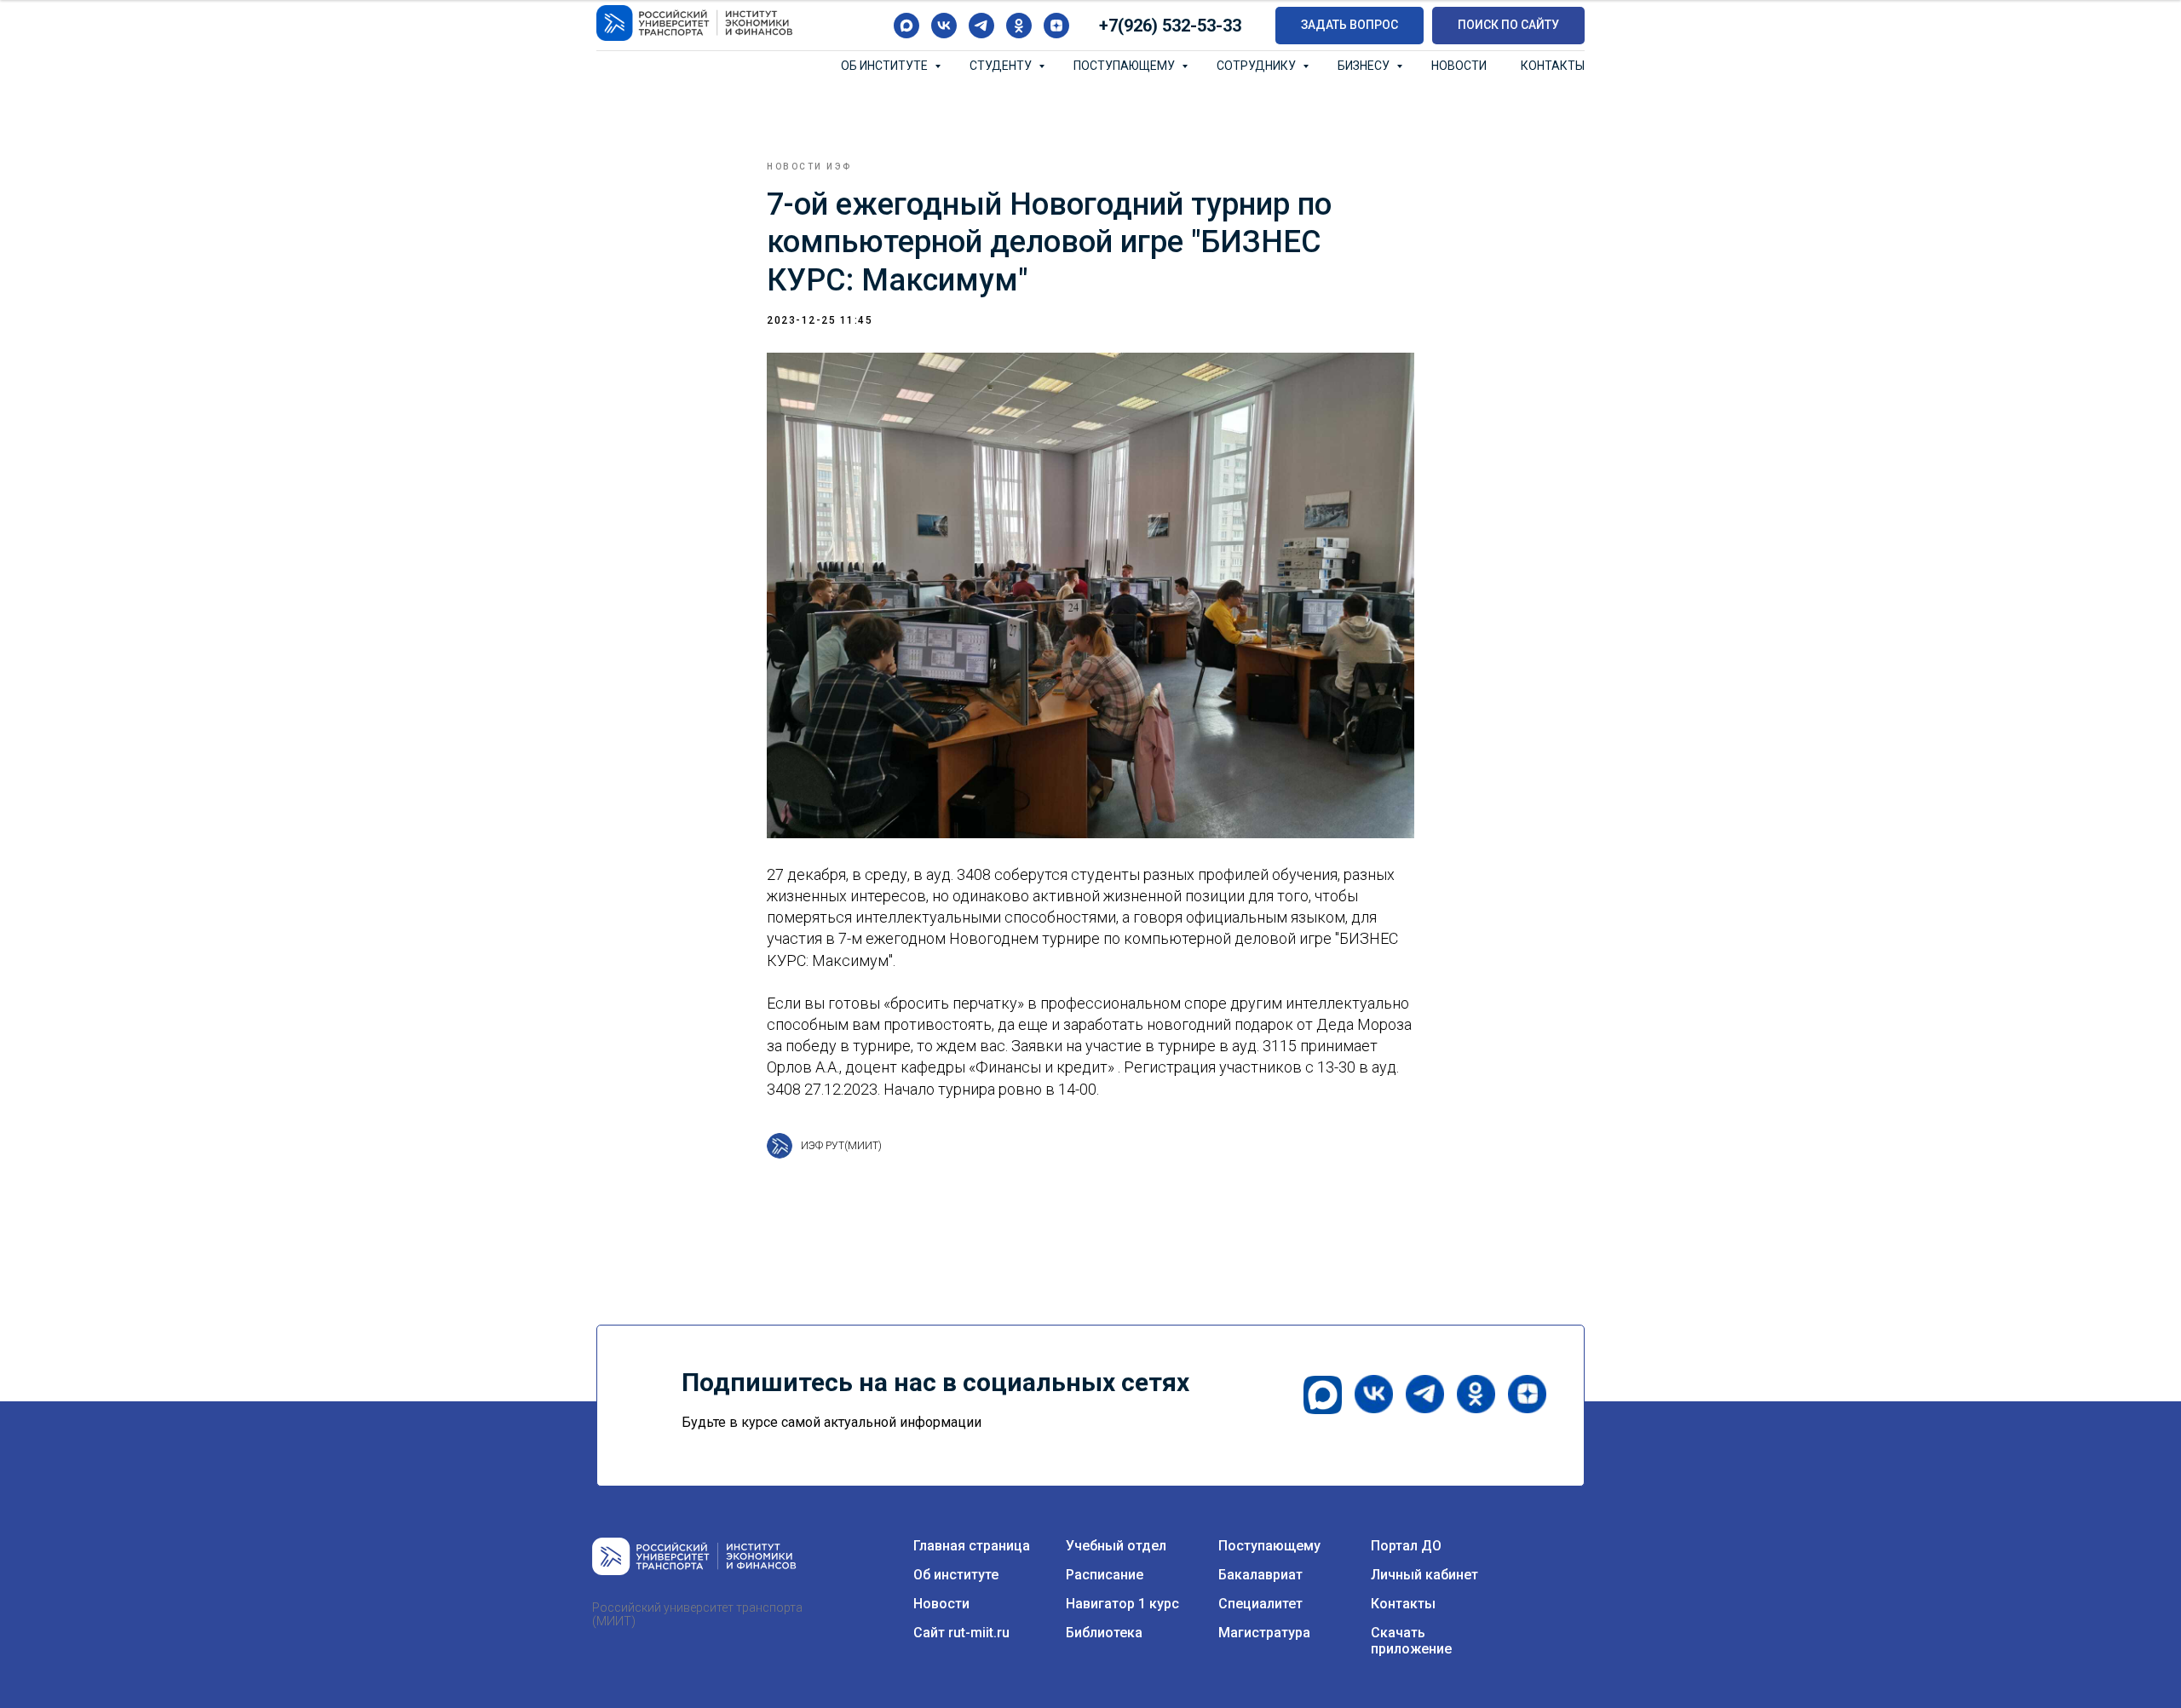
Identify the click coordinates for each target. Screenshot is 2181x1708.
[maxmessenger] (906, 26)
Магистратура (1264, 1633)
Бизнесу (1365, 66)
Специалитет (1260, 1604)
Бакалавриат (1260, 1575)
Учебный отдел (1116, 1546)
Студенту (1002, 66)
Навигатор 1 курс (1122, 1604)
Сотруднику (1257, 66)
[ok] (1019, 26)
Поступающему (1125, 66)
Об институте (886, 66)
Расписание (1105, 1575)
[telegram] (981, 26)
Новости (1459, 66)
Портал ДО (1406, 1546)
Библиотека (1104, 1633)
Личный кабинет (1424, 1575)
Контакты (1553, 66)
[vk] (944, 26)
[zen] (1056, 26)
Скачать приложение (1411, 1641)
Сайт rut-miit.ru (961, 1633)
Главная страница (972, 1546)
